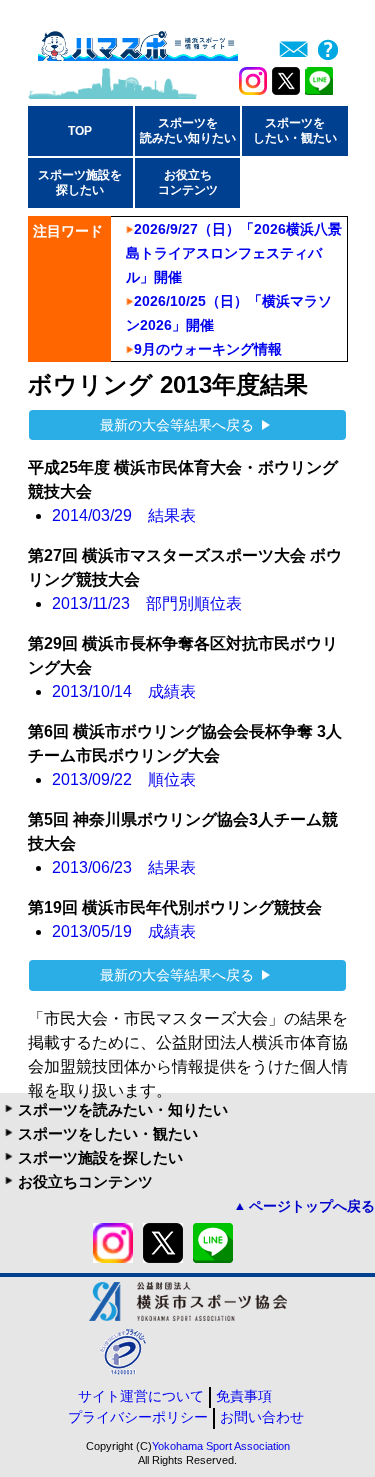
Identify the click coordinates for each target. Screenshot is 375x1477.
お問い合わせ (262, 1417)
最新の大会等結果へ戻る (177, 425)
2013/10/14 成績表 (124, 691)
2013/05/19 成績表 (124, 931)
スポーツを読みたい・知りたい (123, 1109)
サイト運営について (141, 1396)
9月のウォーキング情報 (208, 349)
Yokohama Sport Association (221, 1446)
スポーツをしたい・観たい (108, 1133)
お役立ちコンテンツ (85, 1181)
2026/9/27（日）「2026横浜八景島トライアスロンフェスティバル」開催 (234, 253)
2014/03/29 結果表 (124, 515)
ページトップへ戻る (312, 1206)
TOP (80, 131)
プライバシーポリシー (138, 1417)
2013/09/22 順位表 (124, 779)
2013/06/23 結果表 (124, 867)
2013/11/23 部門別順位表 (147, 603)
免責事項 (244, 1396)
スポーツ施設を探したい (100, 1157)
